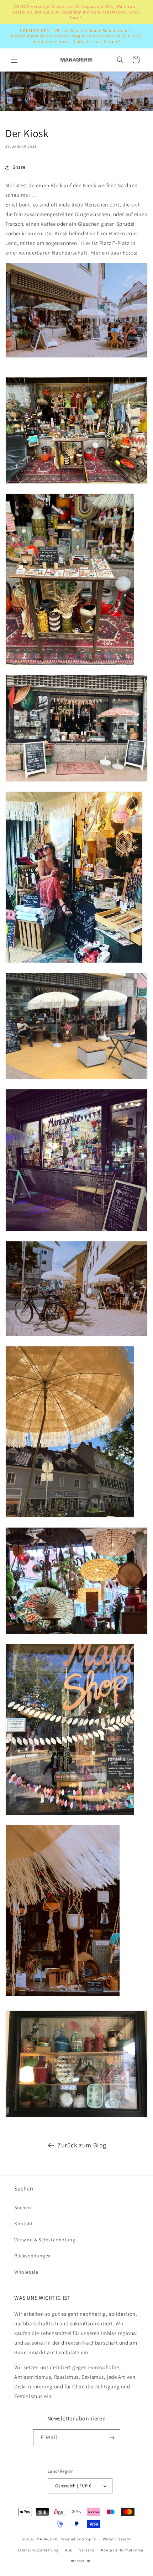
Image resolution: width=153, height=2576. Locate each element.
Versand (87, 2550)
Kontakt (23, 2224)
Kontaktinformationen (122, 2550)
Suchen (23, 2208)
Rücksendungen (33, 2256)
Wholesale (26, 2272)
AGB (69, 2550)
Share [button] (19, 167)
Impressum (80, 2561)
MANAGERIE (48, 2539)
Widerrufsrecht (117, 2539)
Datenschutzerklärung (37, 2550)
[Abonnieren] (112, 2438)
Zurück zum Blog (82, 2145)
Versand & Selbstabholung (45, 2240)
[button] (14, 60)
